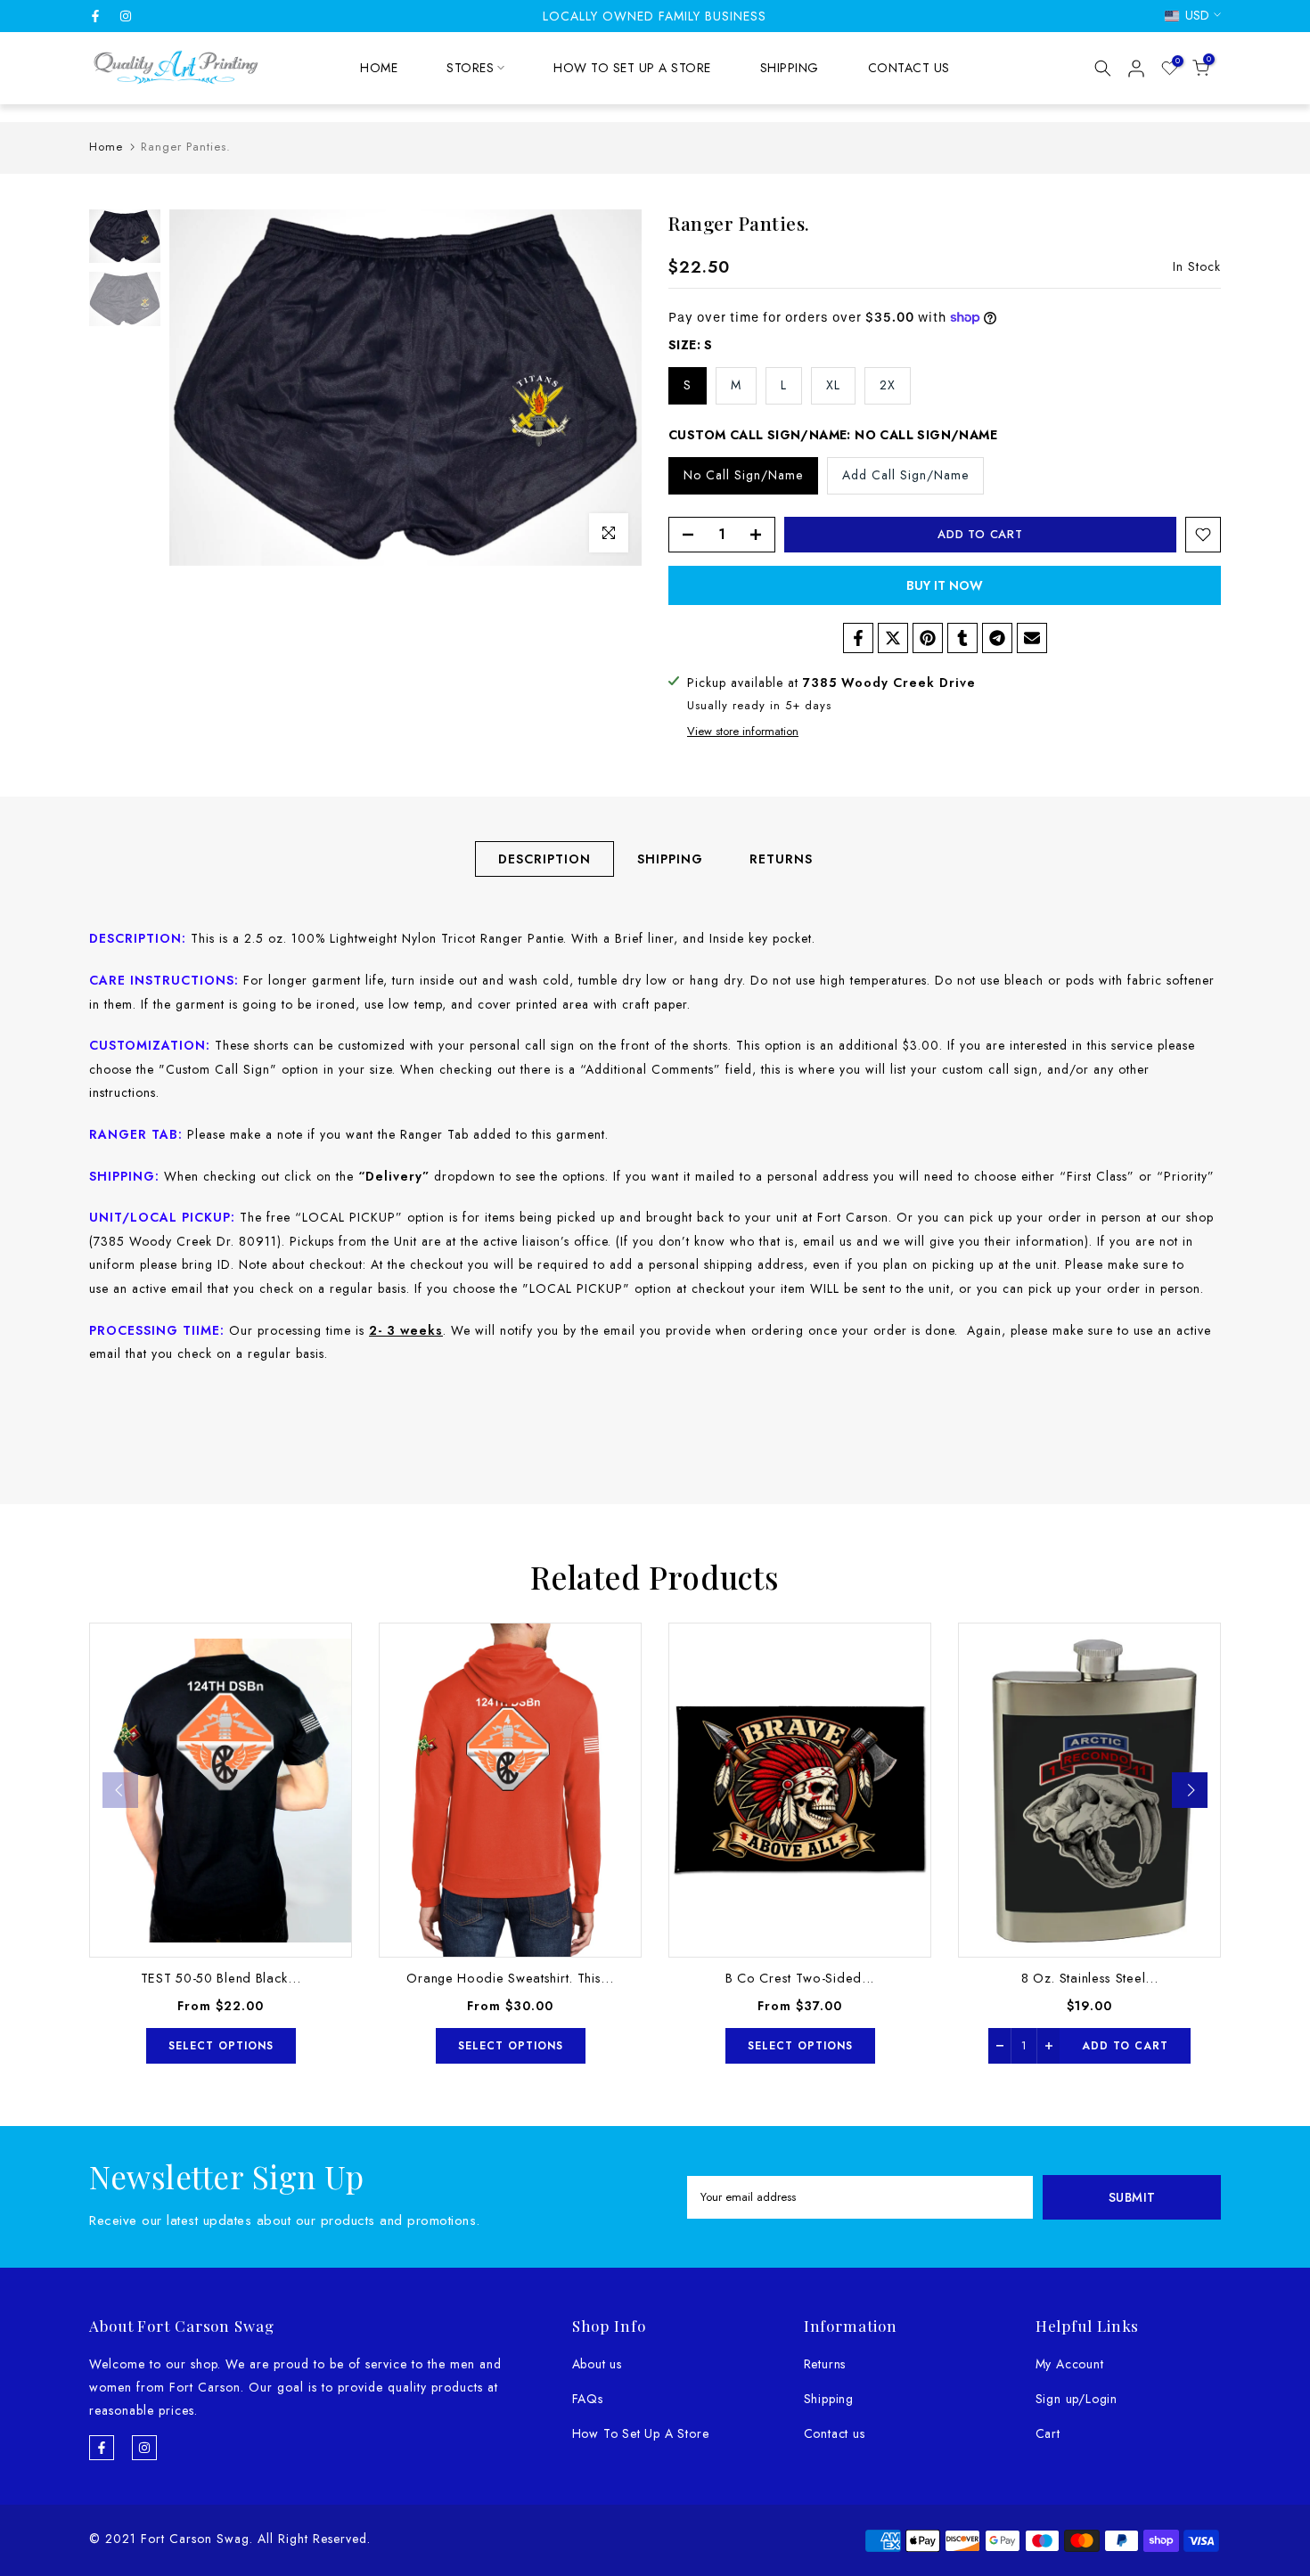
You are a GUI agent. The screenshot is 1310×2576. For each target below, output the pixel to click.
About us (597, 2364)
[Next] (1190, 1790)
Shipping (829, 2399)
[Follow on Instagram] (126, 16)
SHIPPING (790, 68)
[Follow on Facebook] (95, 16)
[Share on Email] (1032, 638)
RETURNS (781, 858)
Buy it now (945, 585)
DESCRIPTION (544, 858)
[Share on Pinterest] (928, 638)
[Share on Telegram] (997, 638)
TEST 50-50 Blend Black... (221, 1978)
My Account (1070, 2364)
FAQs (588, 2399)
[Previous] (120, 1790)
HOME (379, 68)
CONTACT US (909, 68)
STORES (470, 68)
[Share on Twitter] (893, 638)
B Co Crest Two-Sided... (800, 1978)
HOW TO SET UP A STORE (632, 68)
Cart (1048, 2433)
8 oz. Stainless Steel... (1090, 1978)
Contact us (835, 2433)
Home (106, 147)
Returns (825, 2364)
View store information (743, 732)
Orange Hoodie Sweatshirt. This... (510, 1978)
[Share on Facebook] (858, 638)
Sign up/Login (1077, 2399)
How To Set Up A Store (641, 2433)
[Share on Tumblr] (962, 638)
